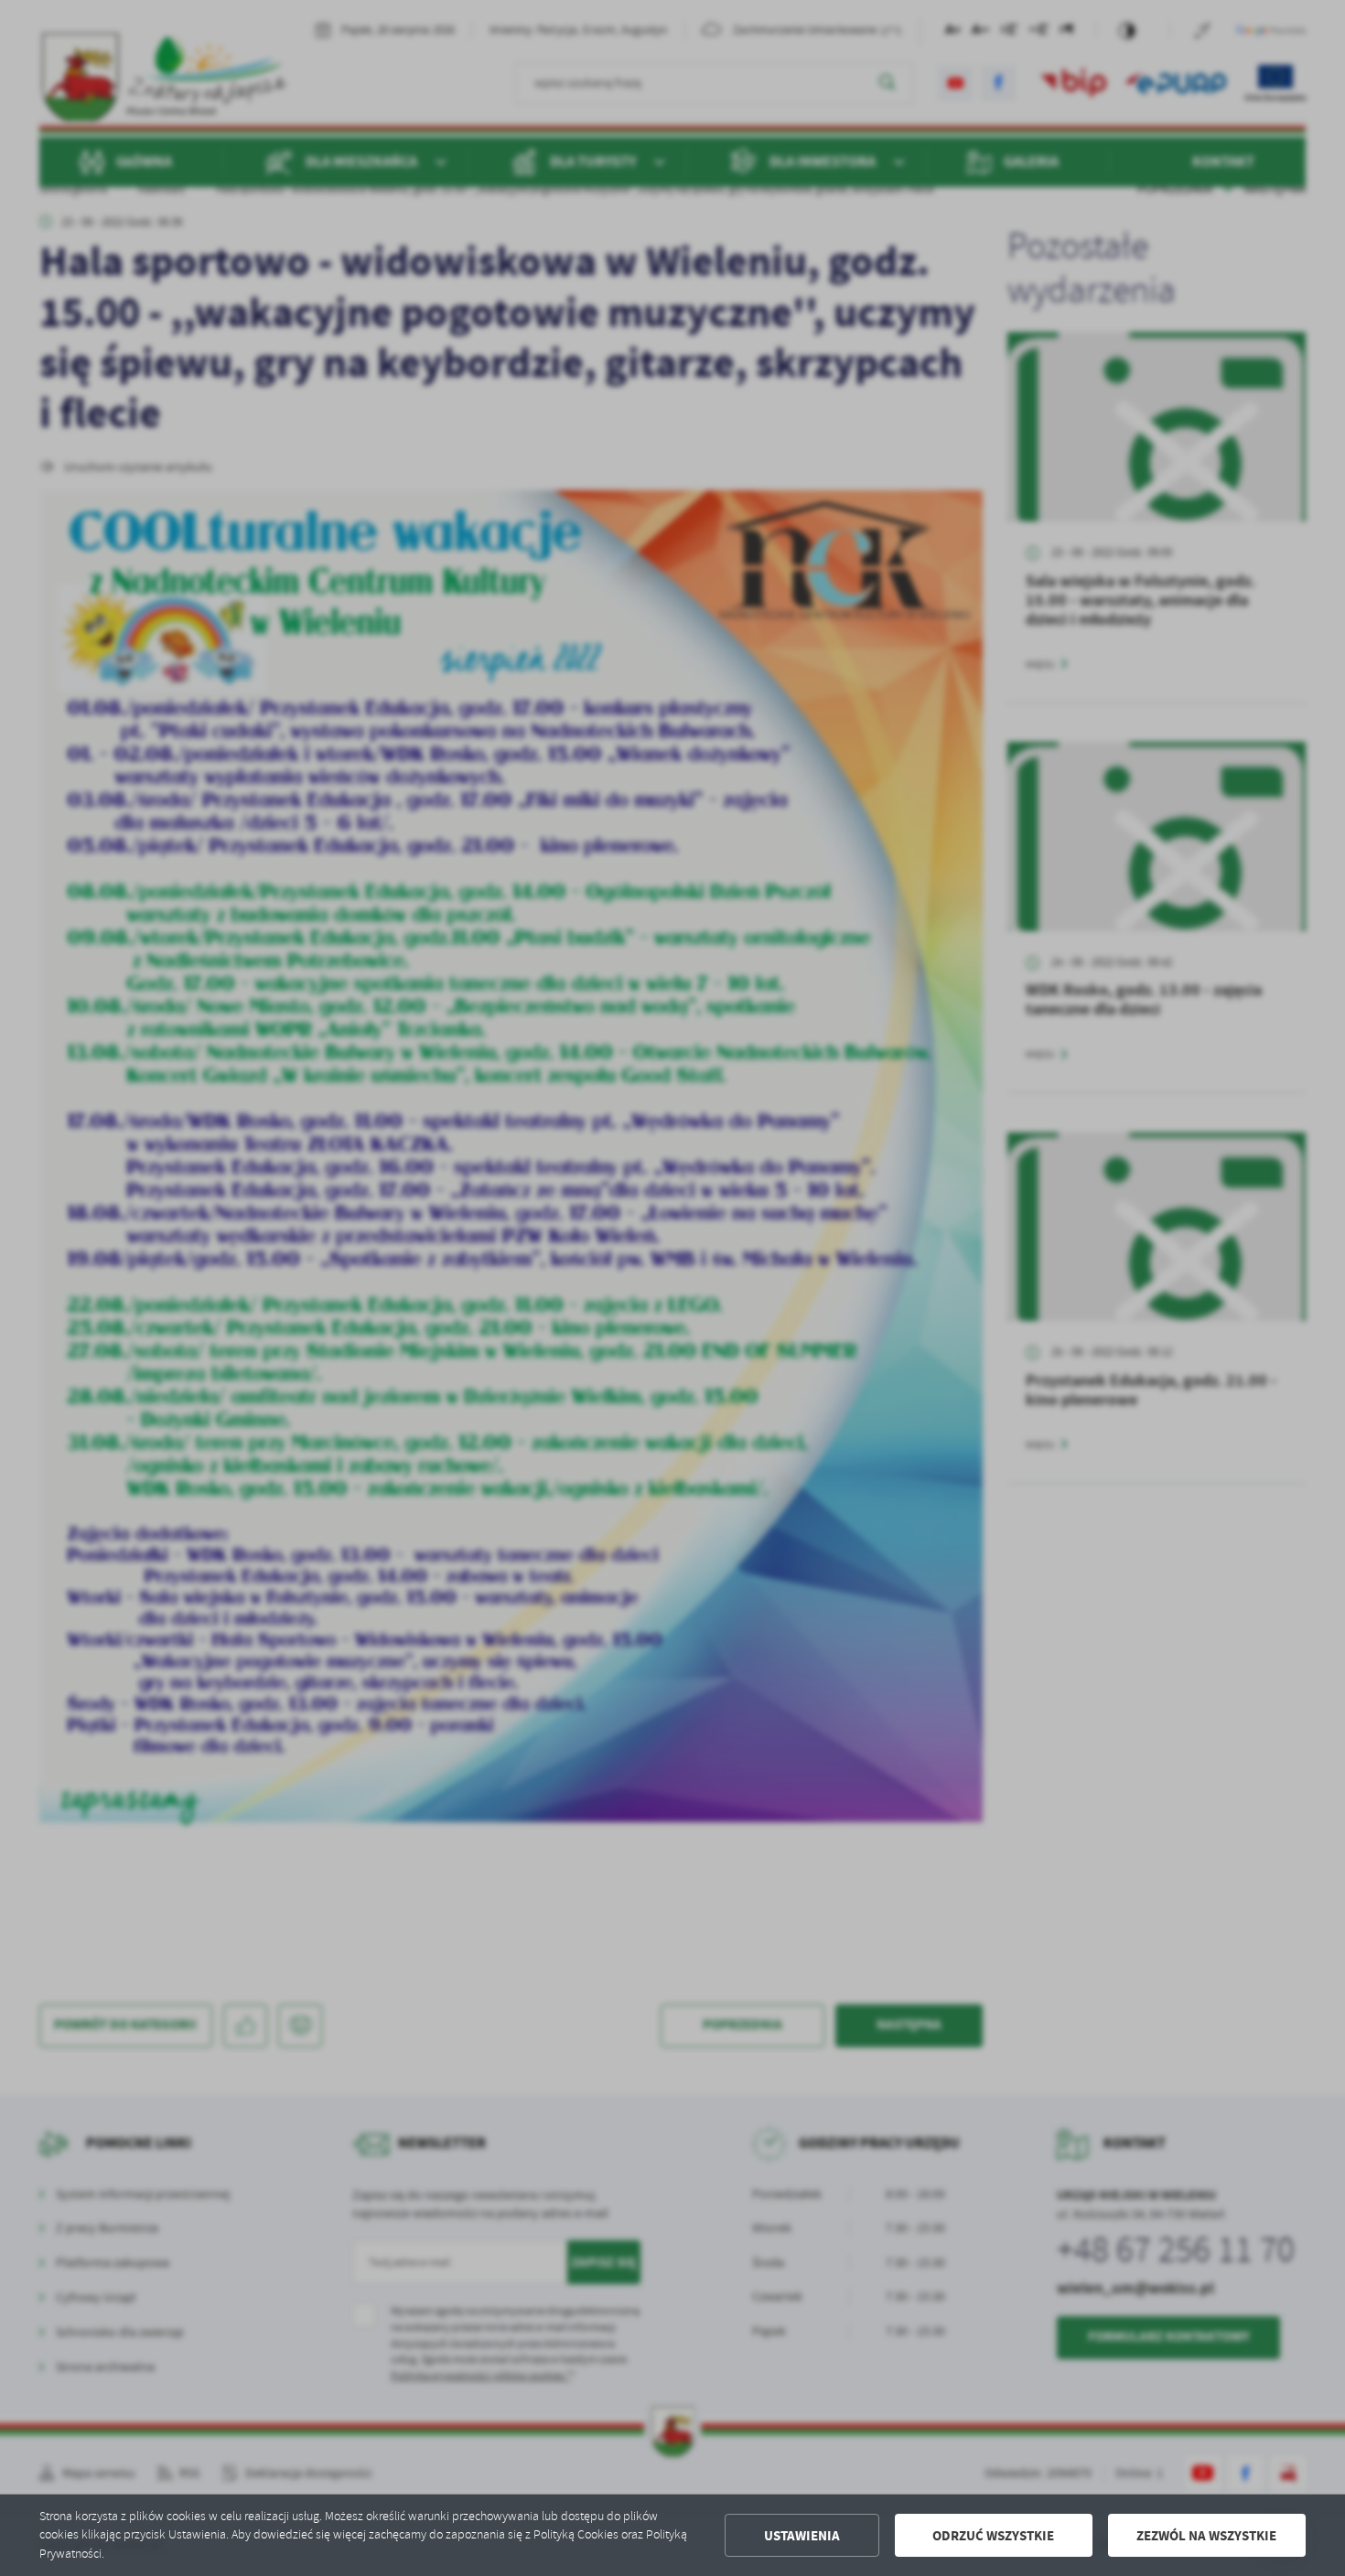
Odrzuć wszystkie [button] (993, 2536)
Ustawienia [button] (802, 2536)
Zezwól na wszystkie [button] (1206, 2536)
